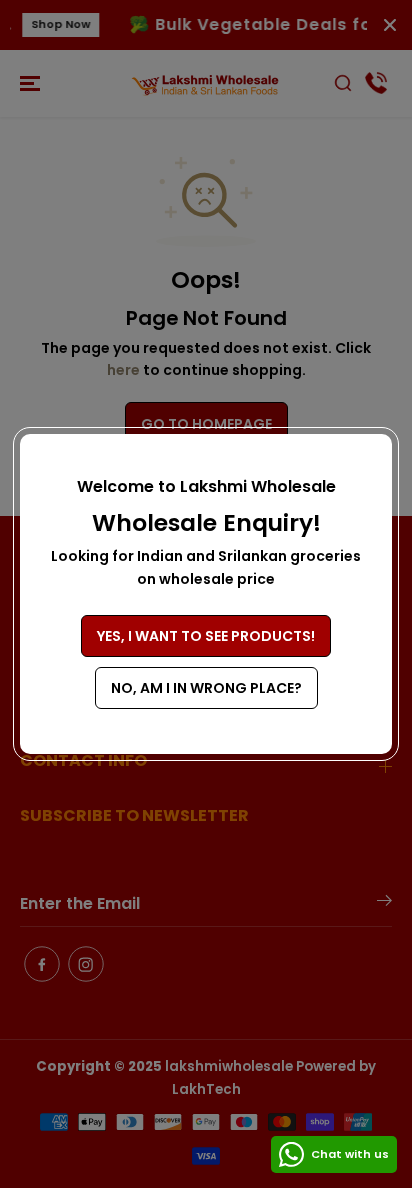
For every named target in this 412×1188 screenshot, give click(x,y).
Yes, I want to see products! (206, 636)
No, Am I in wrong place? (206, 688)
